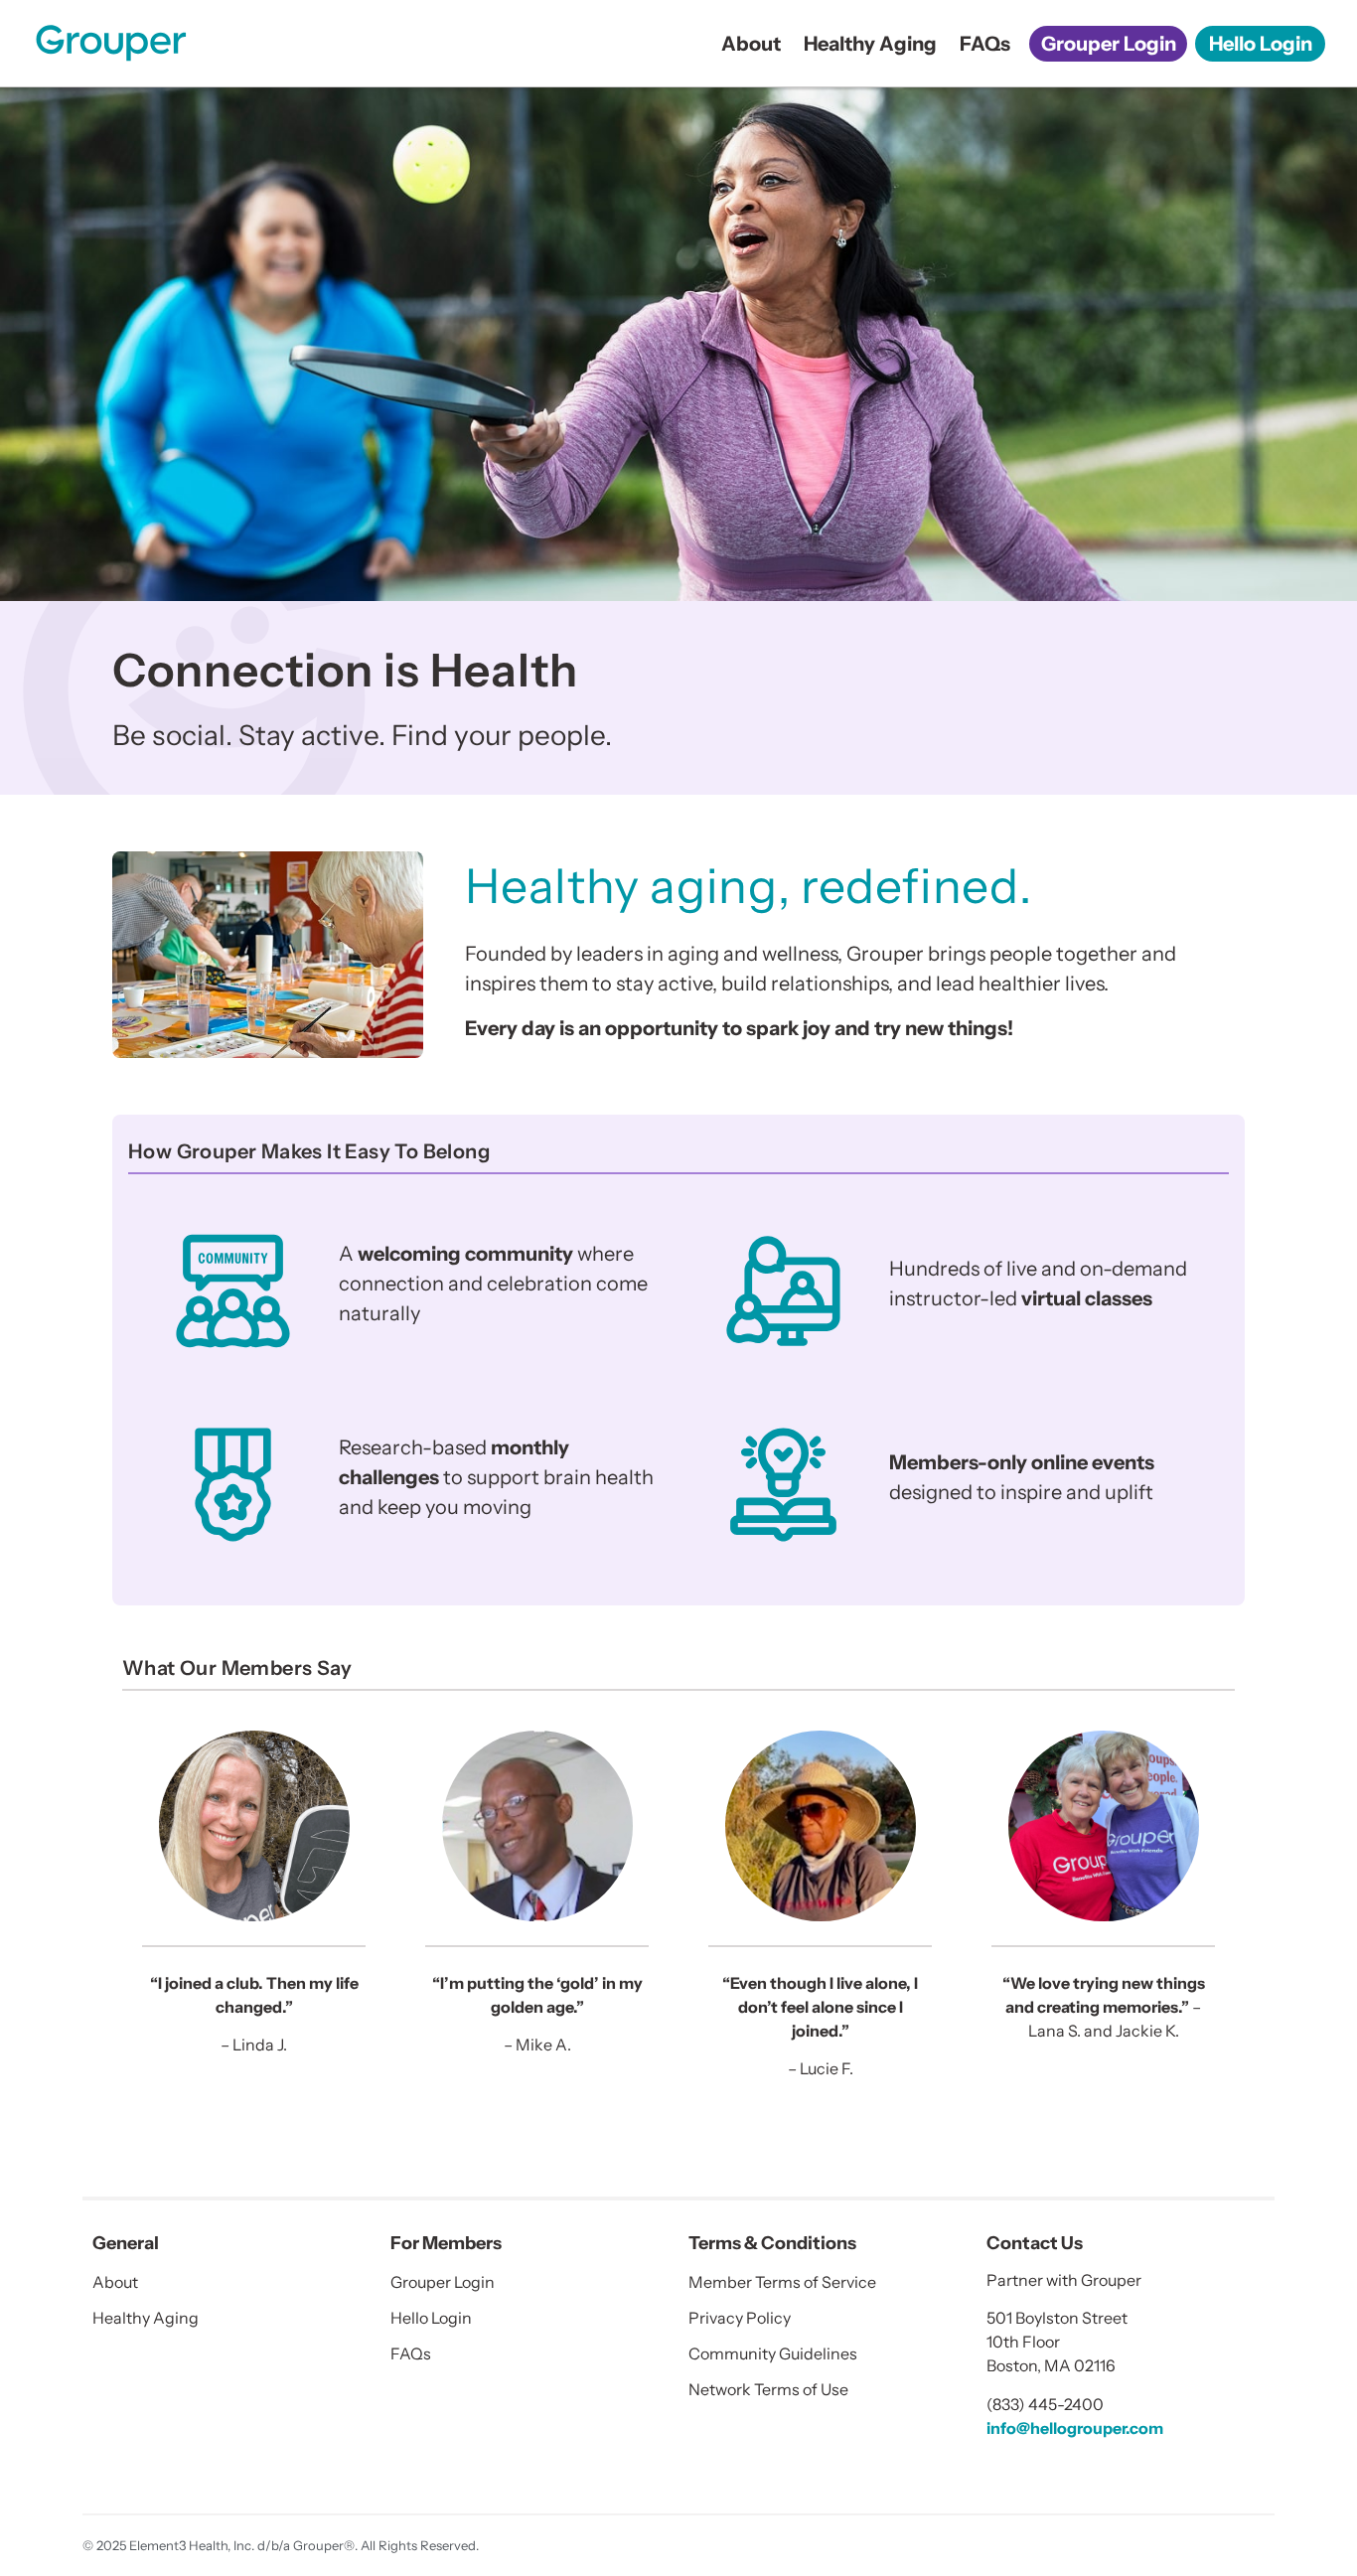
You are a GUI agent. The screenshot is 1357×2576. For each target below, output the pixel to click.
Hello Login (1261, 44)
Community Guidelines (773, 2353)
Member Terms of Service (782, 2282)
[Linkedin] (999, 2467)
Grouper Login (1109, 44)
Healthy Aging (870, 44)
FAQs (985, 44)
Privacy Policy (740, 2318)
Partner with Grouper (1064, 2280)
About (751, 44)
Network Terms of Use (768, 2389)
